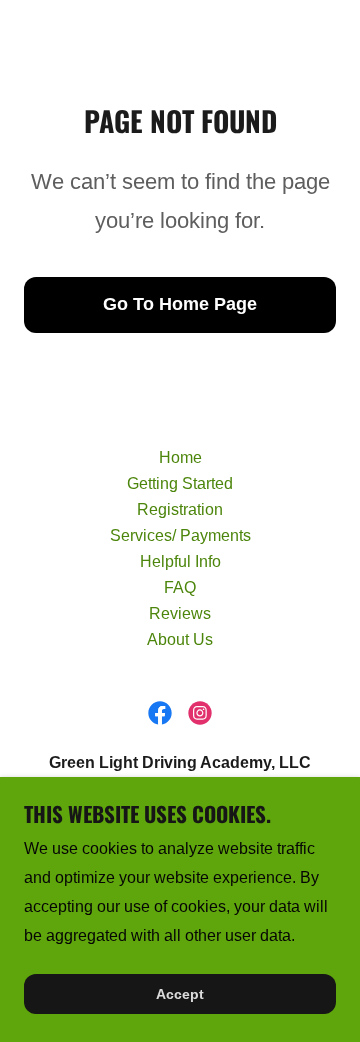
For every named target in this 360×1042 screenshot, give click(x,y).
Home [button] (180, 457)
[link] (160, 713)
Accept (180, 994)
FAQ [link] (180, 587)
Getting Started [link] (180, 483)
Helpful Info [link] (180, 561)
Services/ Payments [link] (180, 535)
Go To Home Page (180, 304)
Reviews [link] (180, 613)
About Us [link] (180, 639)
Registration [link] (180, 509)
